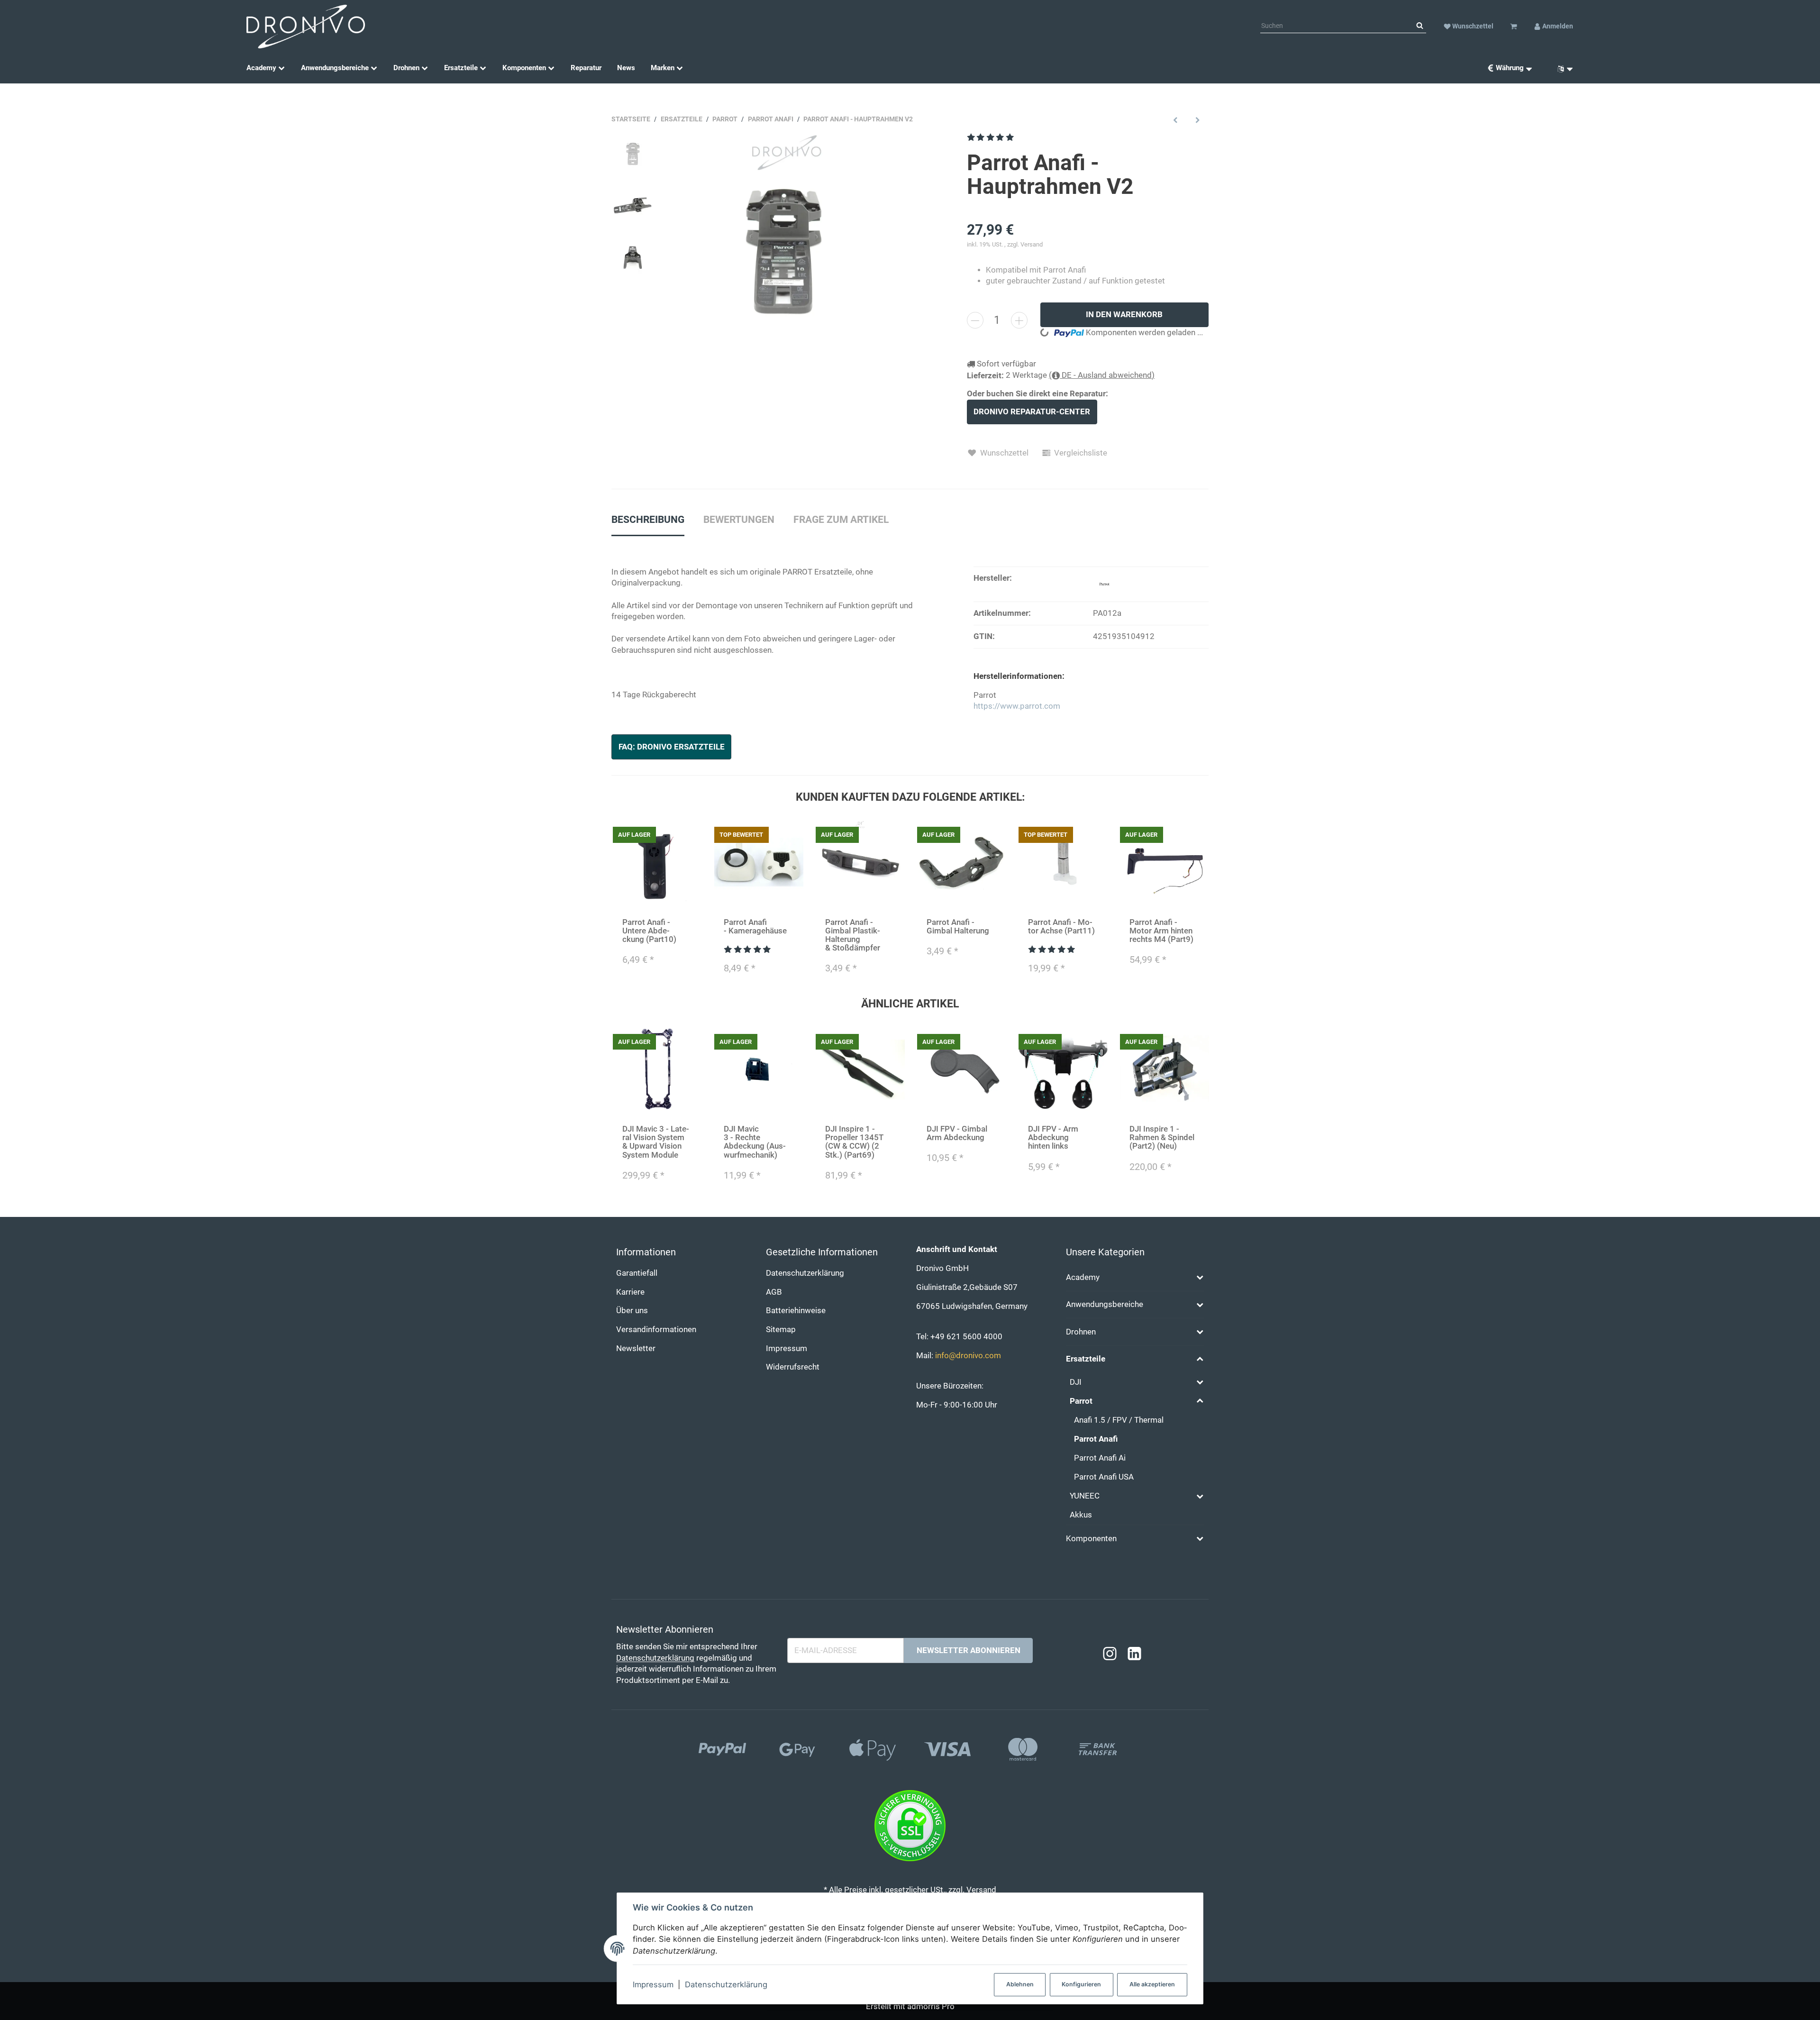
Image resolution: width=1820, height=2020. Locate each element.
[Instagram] (1110, 1654)
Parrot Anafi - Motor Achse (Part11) (1061, 927)
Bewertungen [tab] (739, 520)
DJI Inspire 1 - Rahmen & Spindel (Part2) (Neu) (1162, 1138)
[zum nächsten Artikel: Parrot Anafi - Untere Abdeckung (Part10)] (1197, 120)
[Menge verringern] (975, 320)
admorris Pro (931, 2006)
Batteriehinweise (796, 1311)
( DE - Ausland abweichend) (1102, 375)
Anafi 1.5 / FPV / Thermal (1119, 1420)
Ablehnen (1020, 1984)
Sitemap (781, 1330)
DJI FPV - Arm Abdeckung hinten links (1053, 1138)
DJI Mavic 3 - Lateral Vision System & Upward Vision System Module (656, 1142)
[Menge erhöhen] (1019, 320)
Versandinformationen (656, 1330)
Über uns (632, 1311)
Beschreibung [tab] (648, 520)
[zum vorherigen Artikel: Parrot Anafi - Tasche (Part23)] (1176, 120)
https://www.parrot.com (1017, 706)
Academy (1083, 1277)
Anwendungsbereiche (1105, 1304)
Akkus (1081, 1515)
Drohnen (1081, 1332)
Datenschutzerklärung (726, 1984)
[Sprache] (1562, 68)
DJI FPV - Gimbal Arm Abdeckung (957, 1133)
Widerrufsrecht (793, 1367)
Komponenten (1091, 1539)
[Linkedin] (1134, 1654)
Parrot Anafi (1096, 1439)
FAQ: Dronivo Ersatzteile (672, 747)
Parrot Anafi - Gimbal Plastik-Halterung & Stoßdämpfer (853, 935)
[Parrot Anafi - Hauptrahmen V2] (784, 252)
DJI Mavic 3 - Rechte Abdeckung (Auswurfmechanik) (755, 1142)
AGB (774, 1292)
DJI (1076, 1382)
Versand (1032, 244)
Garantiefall (637, 1273)
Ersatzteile (1086, 1359)
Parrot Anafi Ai (1100, 1458)
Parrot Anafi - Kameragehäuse (755, 927)
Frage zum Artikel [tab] (841, 520)
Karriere (630, 1292)
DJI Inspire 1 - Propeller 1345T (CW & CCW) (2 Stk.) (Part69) (854, 1142)
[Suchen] (1420, 26)
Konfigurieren (1081, 1984)
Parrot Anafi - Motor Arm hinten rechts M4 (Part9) (1161, 931)
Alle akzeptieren (1152, 1984)
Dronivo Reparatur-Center (1032, 412)
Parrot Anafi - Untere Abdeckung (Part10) (649, 931)
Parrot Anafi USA (1104, 1477)
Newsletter (636, 1348)
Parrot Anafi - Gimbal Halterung (958, 927)
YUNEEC (1085, 1496)
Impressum (653, 1984)
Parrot (1081, 1401)
